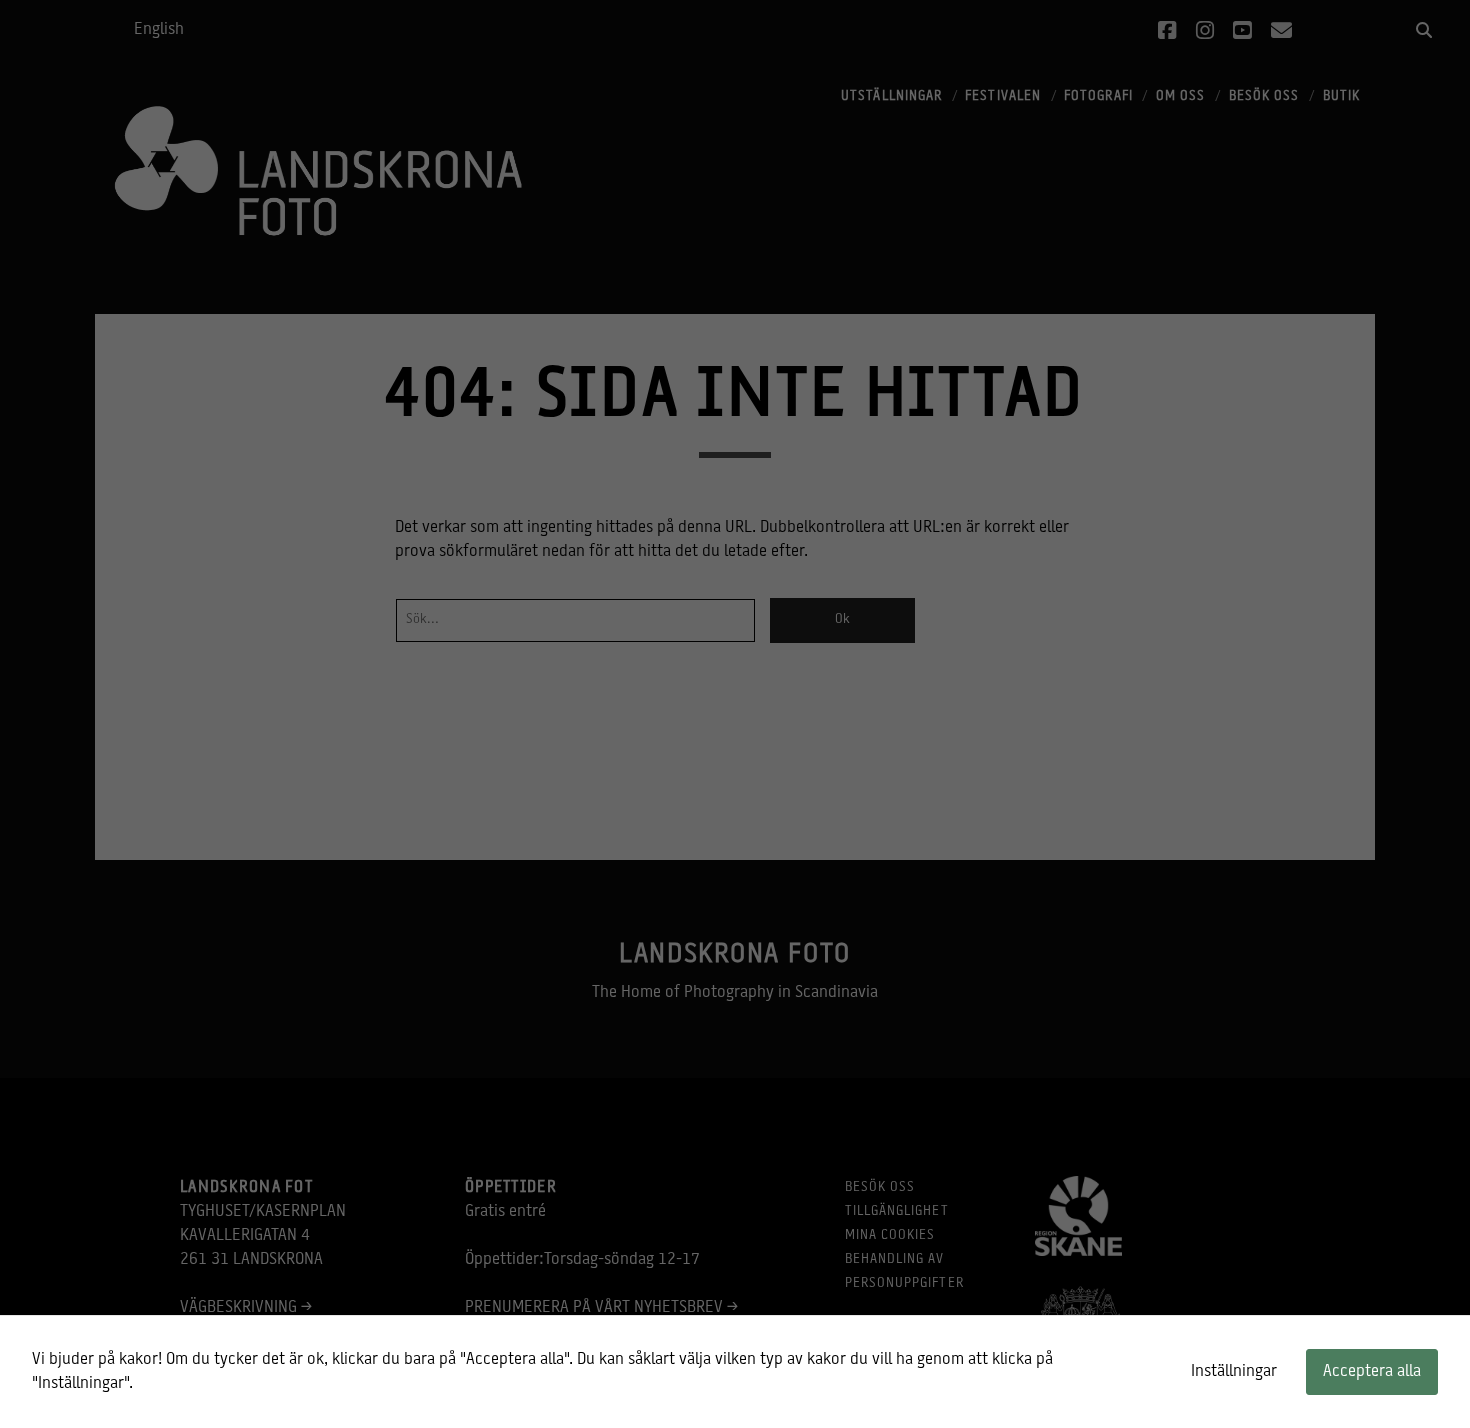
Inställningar (1234, 1372)
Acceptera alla (1372, 1372)
